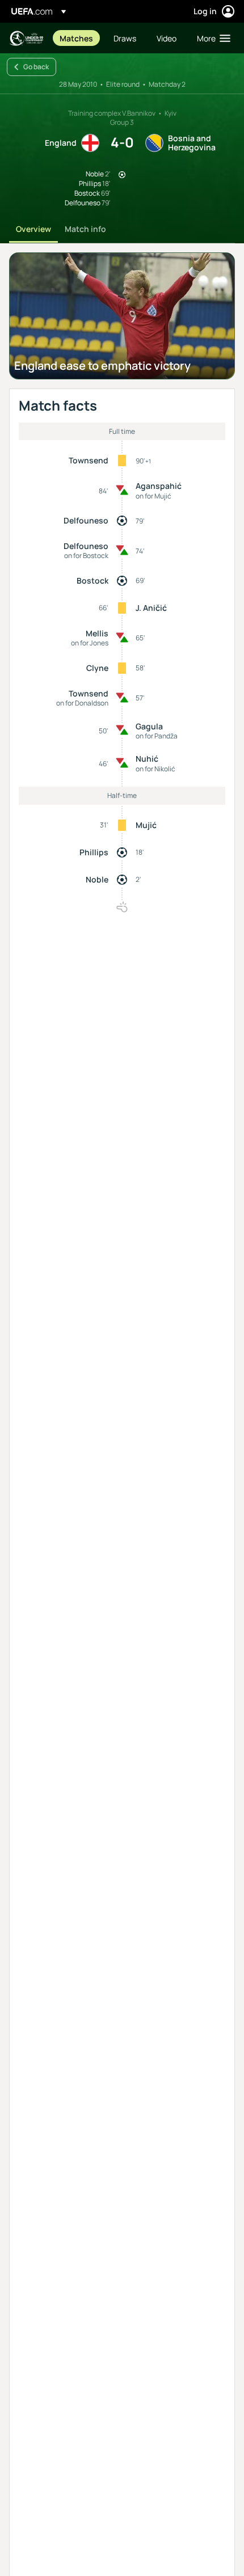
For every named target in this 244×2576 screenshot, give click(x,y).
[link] (76, 38)
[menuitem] (77, 38)
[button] (211, 38)
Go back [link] (36, 67)
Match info (85, 229)
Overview (33, 229)
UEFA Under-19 (26, 38)
